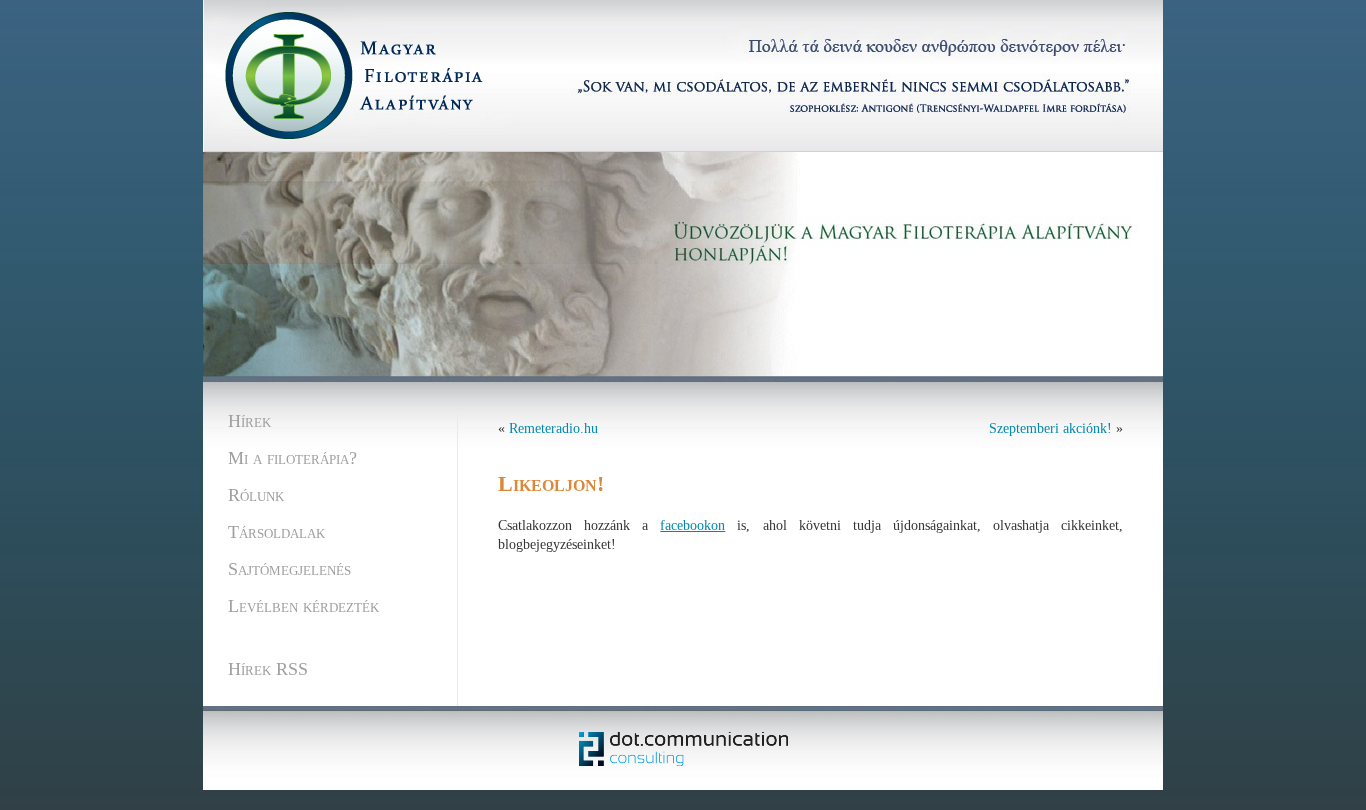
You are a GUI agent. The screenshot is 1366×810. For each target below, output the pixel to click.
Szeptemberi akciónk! (1050, 428)
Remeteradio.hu (553, 428)
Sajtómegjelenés (289, 569)
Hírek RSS (268, 669)
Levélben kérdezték (303, 606)
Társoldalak (276, 532)
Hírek (249, 421)
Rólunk (256, 495)
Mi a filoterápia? (292, 458)
